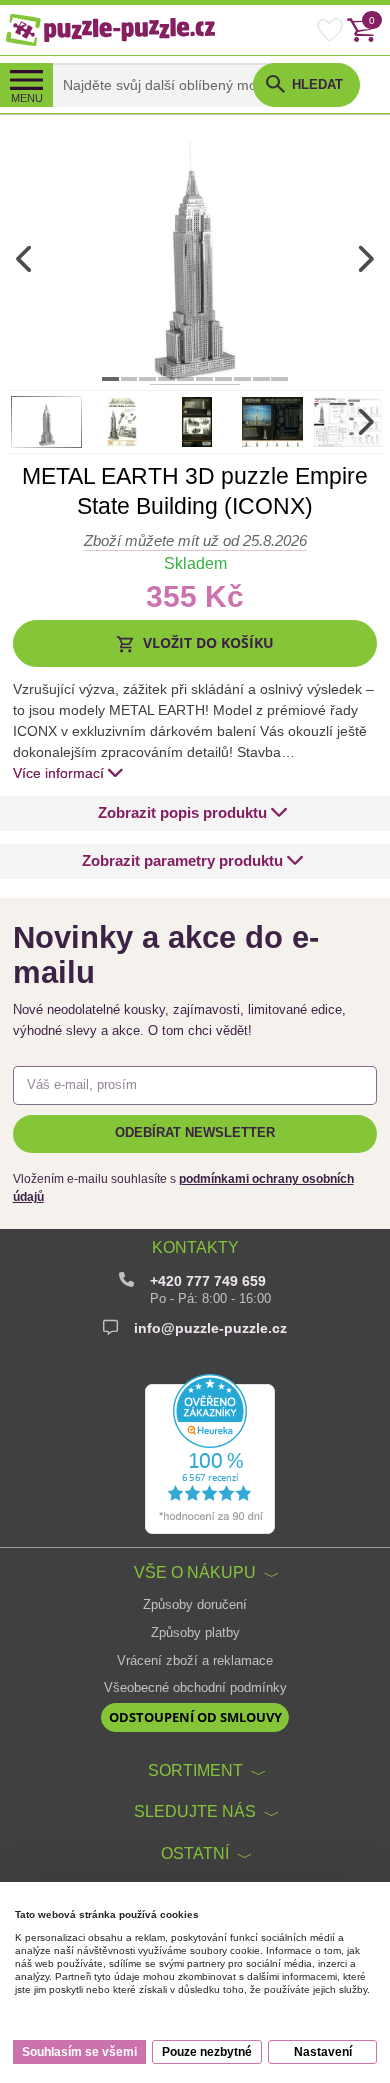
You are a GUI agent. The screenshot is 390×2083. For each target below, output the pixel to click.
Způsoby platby (195, 1633)
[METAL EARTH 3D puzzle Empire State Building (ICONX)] (194, 259)
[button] (195, 643)
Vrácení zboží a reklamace (195, 1661)
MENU (27, 98)
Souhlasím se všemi (79, 2052)
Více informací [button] (58, 773)
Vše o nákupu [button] (195, 1572)
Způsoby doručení (195, 1605)
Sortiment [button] (195, 1770)
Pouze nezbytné (207, 2052)
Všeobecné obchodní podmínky (195, 1688)
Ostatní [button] (195, 1853)
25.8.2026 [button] (195, 540)
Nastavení (323, 2052)
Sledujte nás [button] (195, 1811)
